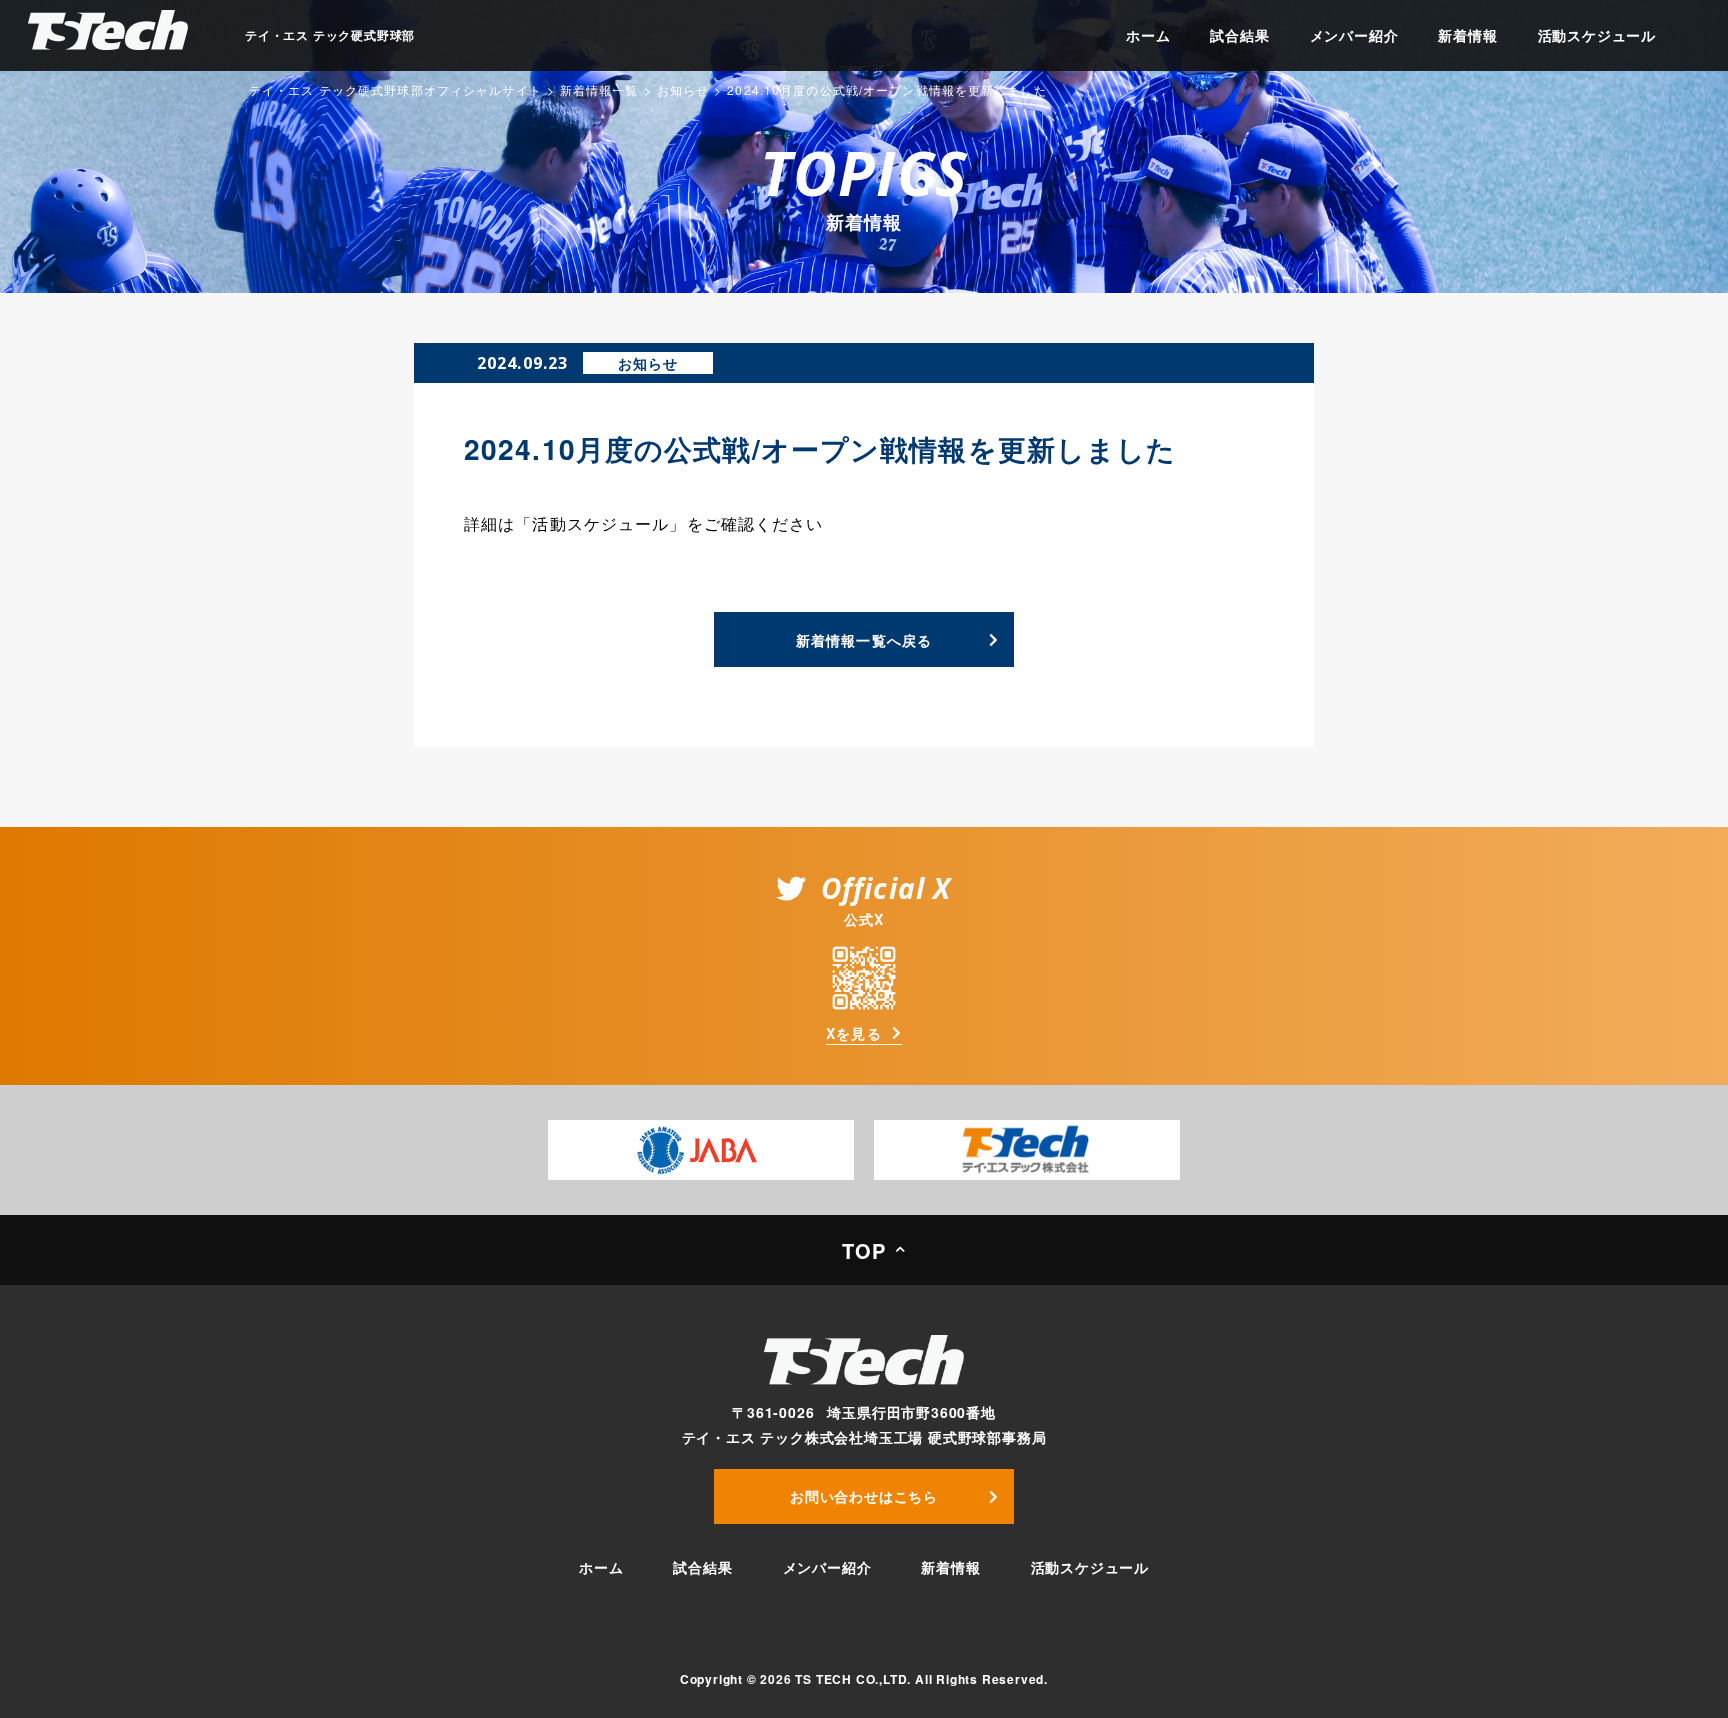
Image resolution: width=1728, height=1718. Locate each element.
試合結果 (1239, 35)
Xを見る (853, 1034)
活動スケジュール (1597, 35)
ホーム (1148, 35)
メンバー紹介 (1354, 35)
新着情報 (1467, 35)
